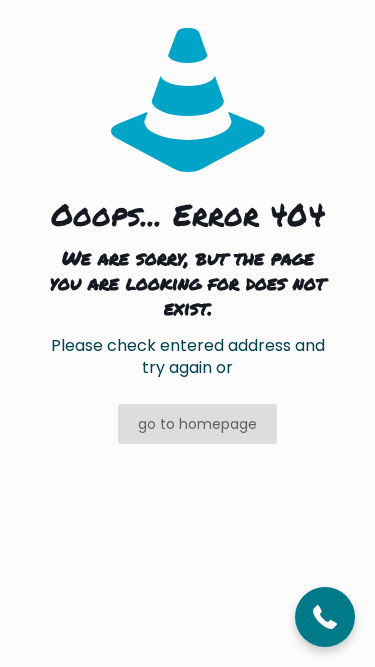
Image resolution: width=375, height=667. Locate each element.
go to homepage (197, 424)
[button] (325, 617)
